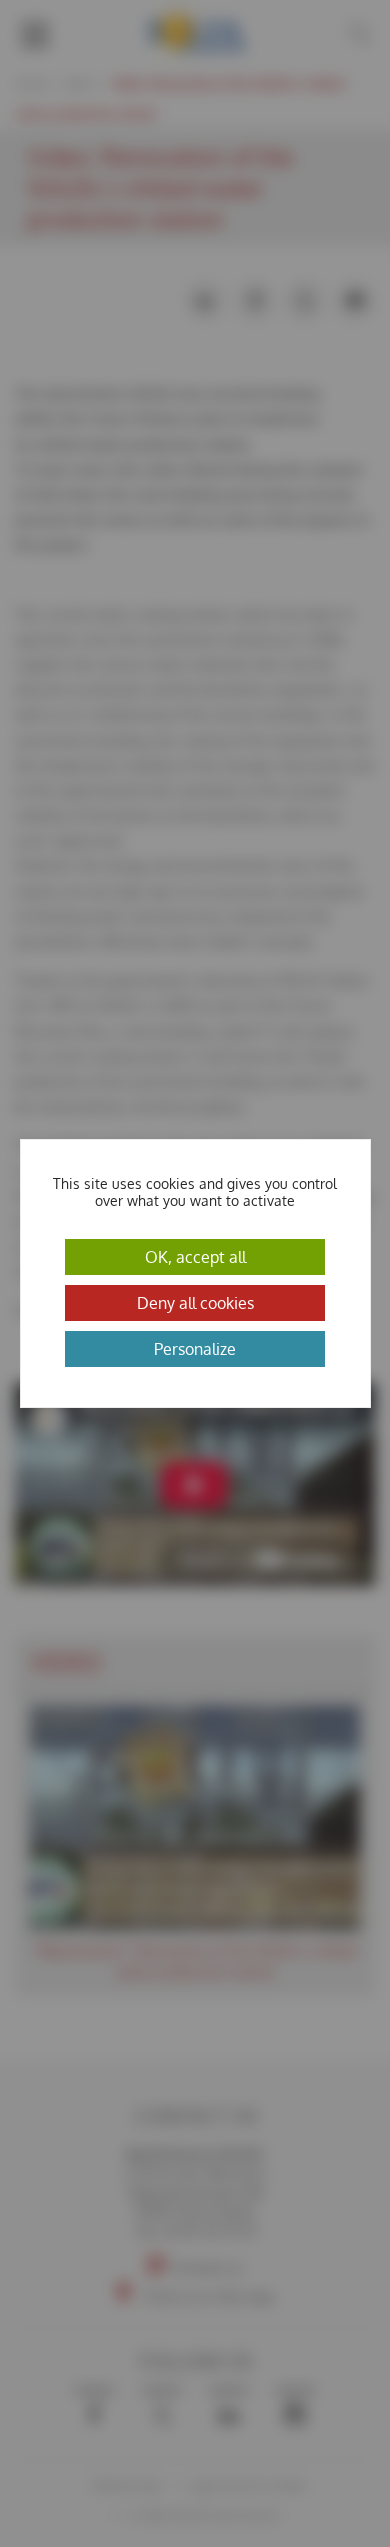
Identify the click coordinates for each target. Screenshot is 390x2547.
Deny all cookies (195, 1303)
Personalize (195, 1349)
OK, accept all (195, 1257)
